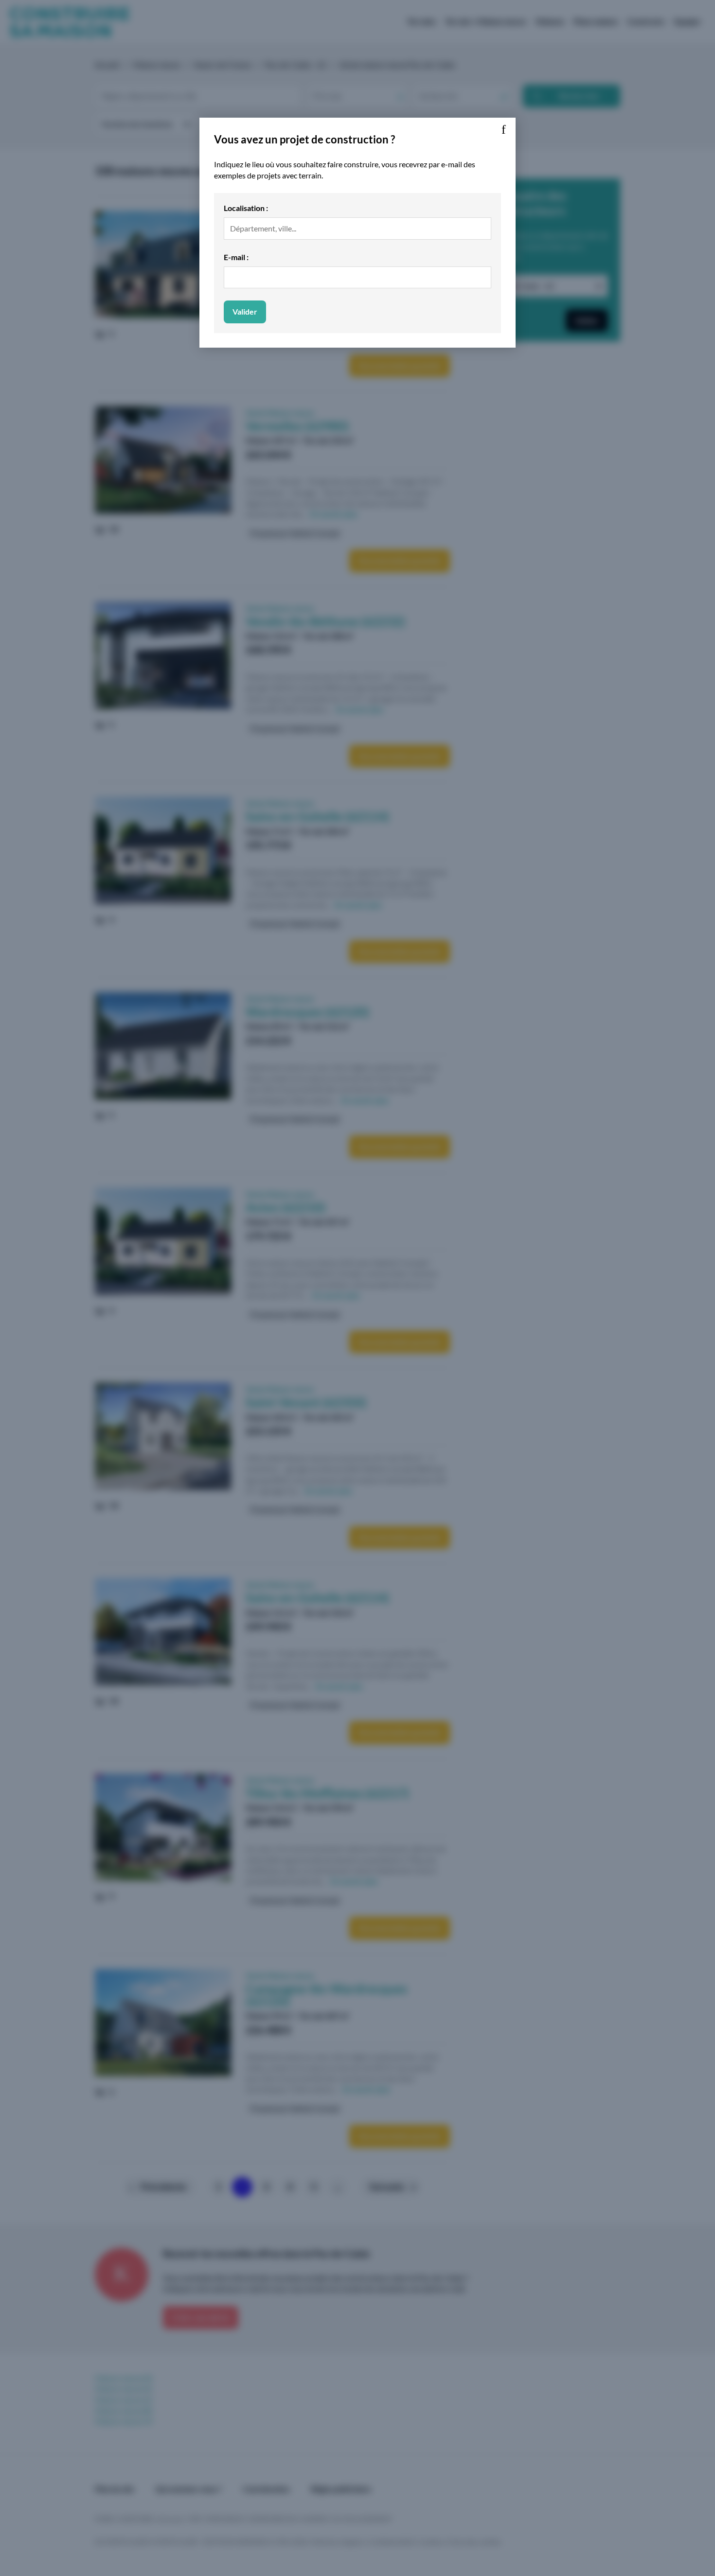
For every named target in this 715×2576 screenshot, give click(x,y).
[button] (503, 130)
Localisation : (246, 208)
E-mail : (236, 257)
